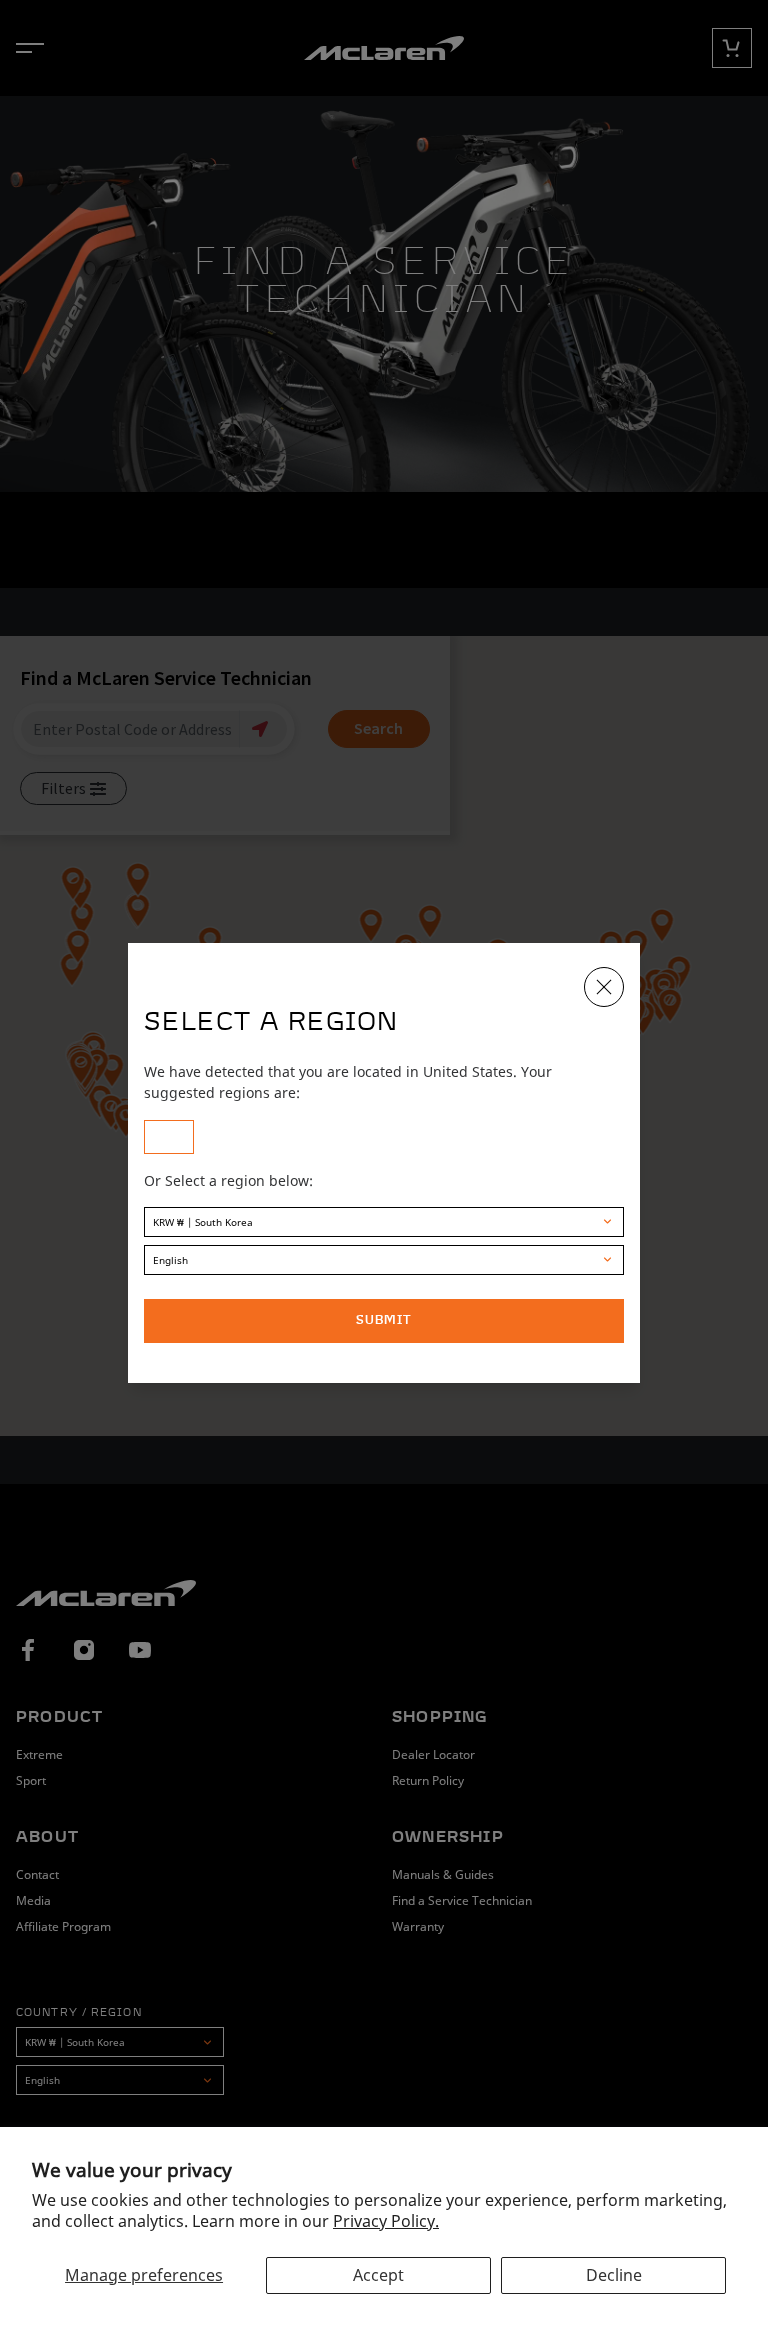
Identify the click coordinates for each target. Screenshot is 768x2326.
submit (383, 1321)
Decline (614, 2275)
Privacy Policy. (386, 2221)
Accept (378, 2275)
